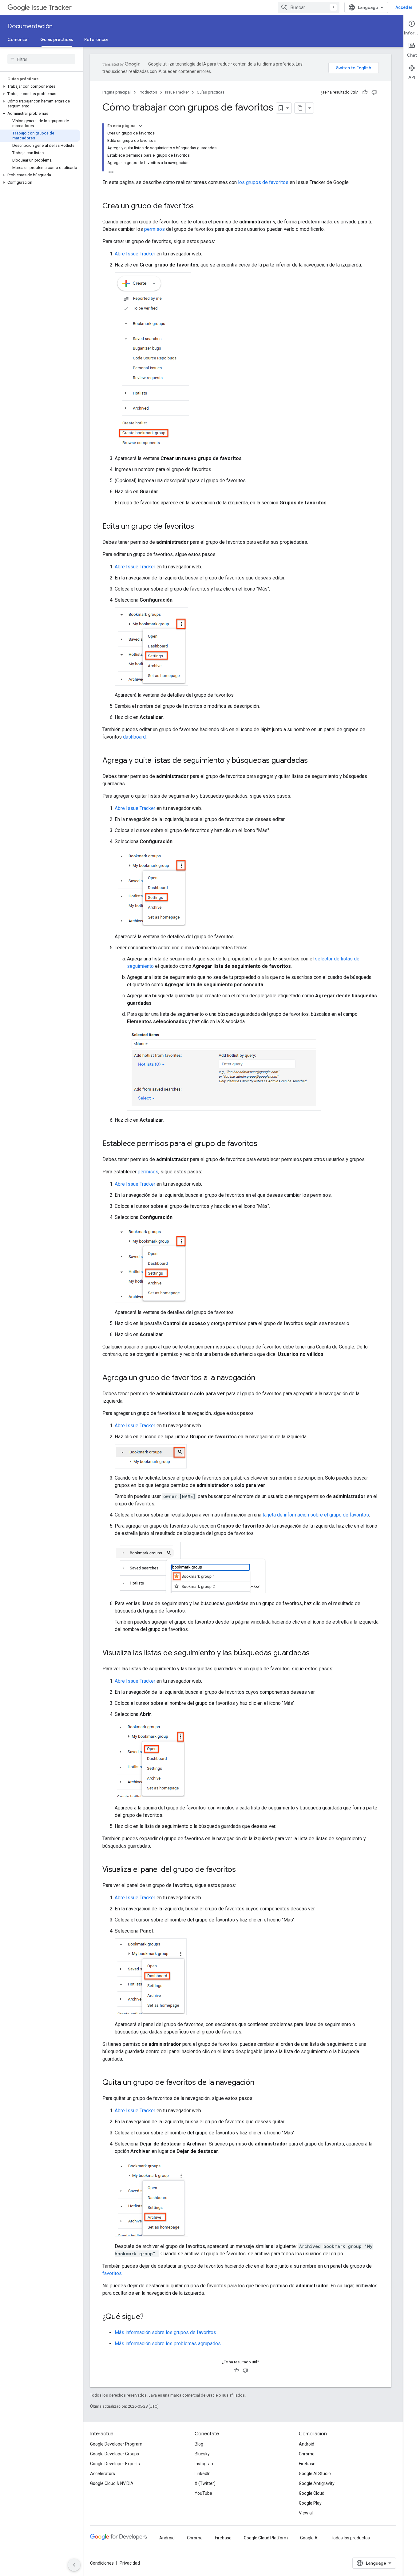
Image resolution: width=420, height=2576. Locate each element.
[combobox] (309, 7)
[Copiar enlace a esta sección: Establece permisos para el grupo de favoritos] (263, 1144)
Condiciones (102, 2563)
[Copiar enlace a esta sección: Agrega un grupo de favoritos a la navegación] (261, 1378)
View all (306, 2513)
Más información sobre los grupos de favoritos (165, 2332)
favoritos (112, 2273)
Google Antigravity (317, 2483)
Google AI (309, 2538)
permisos (155, 229)
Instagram (205, 2464)
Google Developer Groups (115, 2454)
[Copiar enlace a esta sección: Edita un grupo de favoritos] (200, 527)
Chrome (307, 2454)
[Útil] (365, 92)
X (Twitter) (205, 2483)
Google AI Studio (315, 2474)
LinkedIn (203, 2474)
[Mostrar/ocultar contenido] (141, 126)
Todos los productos (350, 2538)
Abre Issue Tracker (135, 254)
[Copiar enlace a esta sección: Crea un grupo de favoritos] (200, 206)
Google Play (310, 2503)
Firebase (307, 2464)
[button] (40, 86)
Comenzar (18, 39)
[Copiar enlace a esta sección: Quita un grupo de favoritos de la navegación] (260, 2083)
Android (307, 2444)
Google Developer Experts (115, 2464)
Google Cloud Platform (266, 2538)
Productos (148, 92)
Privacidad (130, 2563)
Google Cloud (312, 2493)
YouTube (203, 2493)
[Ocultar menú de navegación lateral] (74, 2565)
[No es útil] (374, 92)
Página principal (117, 92)
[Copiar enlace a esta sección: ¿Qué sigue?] (150, 2317)
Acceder (404, 7)
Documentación (30, 26)
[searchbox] (41, 59)
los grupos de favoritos (263, 182)
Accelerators (103, 2474)
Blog (199, 2444)
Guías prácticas (57, 39)
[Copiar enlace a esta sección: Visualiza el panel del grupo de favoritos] (242, 1870)
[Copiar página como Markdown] (300, 108)
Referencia (96, 39)
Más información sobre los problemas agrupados (168, 2344)
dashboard (134, 737)
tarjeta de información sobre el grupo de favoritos (316, 1515)
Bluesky (202, 2454)
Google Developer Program (116, 2444)
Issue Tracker (52, 8)
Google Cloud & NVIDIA (112, 2483)
